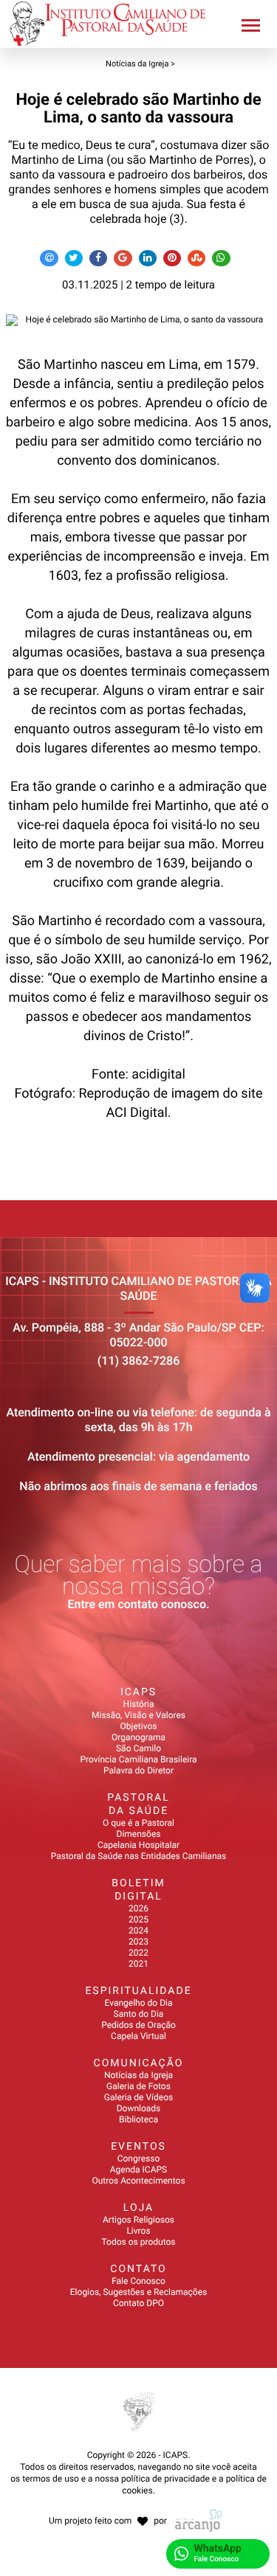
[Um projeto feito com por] (138, 2507)
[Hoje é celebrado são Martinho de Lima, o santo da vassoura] (139, 320)
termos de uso (51, 2479)
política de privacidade (165, 2479)
